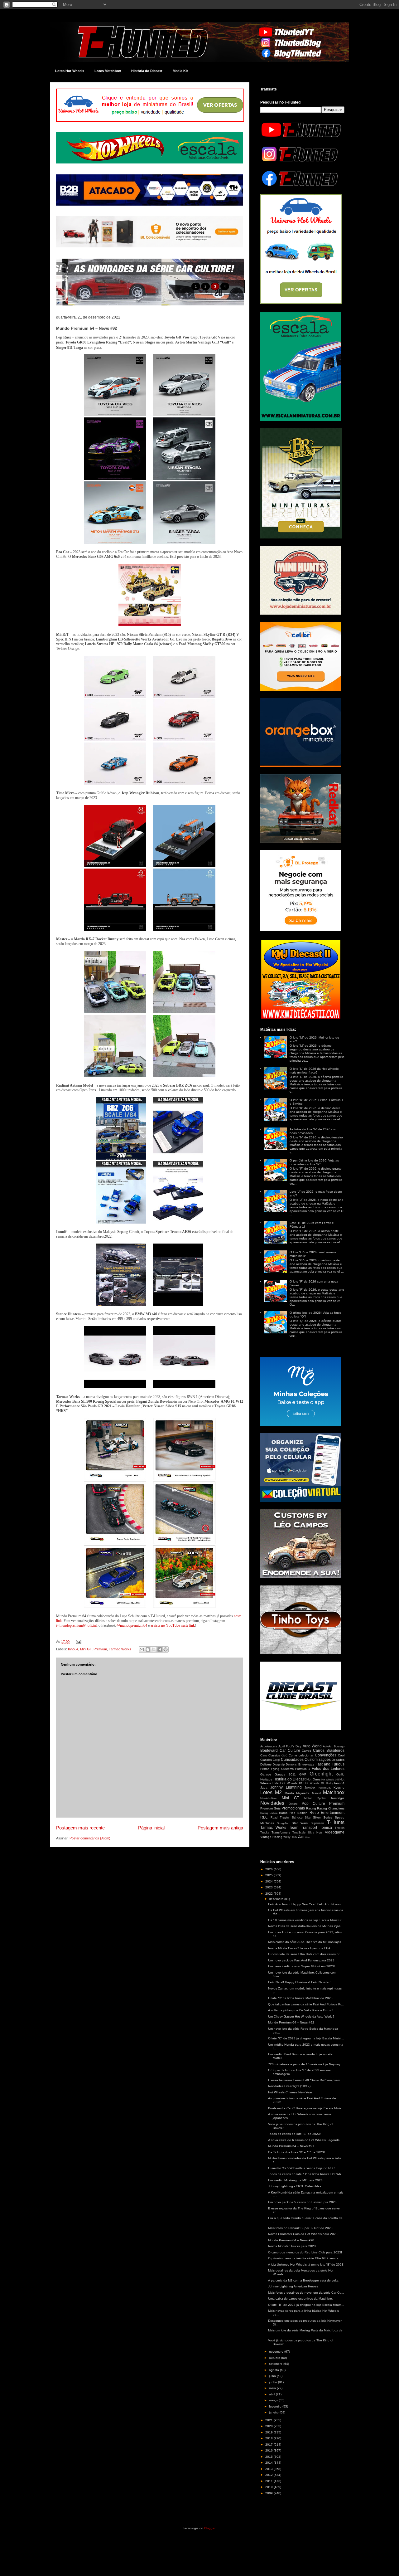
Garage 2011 (285, 1774)
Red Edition (299, 1813)
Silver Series (323, 1817)
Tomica (326, 1828)
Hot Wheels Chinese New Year (290, 2092)
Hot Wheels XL (314, 1783)
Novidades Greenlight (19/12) (289, 2086)
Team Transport (303, 1828)
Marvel (316, 1793)
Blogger (210, 2528)
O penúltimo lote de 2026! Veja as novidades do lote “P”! (314, 1162)
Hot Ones (313, 1779)
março (274, 2400)
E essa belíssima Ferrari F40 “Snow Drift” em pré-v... (305, 2080)
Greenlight (321, 1774)
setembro (276, 2364)
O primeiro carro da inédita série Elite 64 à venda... (305, 2258)
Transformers (281, 1832)
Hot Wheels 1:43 (330, 1780)
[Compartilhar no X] (154, 1649)
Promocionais (293, 1808)
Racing (311, 1808)
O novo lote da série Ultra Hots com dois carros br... (305, 1954)
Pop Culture (313, 1804)
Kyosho (339, 1787)
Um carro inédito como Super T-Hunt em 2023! (301, 1966)
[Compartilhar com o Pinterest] (166, 1649)
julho (273, 2376)
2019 (269, 2432)
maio (273, 2388)
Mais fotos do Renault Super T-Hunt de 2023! (301, 2228)
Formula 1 (303, 1769)
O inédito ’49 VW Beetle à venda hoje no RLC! (302, 2168)
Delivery (266, 1764)
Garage (266, 1774)
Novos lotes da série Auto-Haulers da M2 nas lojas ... (306, 1926)
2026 (269, 1869)
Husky (329, 1783)
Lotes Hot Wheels (70, 71)
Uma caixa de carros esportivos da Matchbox (300, 2298)
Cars (264, 1755)
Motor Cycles (315, 1798)
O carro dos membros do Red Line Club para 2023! (305, 2252)
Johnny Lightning (286, 1787)
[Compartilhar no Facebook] (160, 1649)
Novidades (272, 1803)
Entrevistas (306, 1764)
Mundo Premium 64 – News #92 (291, 2022)
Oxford (293, 1804)
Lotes (266, 1792)
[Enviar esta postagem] (78, 1642)
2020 (269, 2426)
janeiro (274, 2412)
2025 (269, 1875)
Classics (274, 1755)
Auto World (312, 1746)
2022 (269, 1894)
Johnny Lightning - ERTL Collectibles (295, 2186)
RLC (264, 1817)
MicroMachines (269, 1798)
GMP (303, 1774)
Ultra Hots (315, 1833)
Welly (287, 1837)
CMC (284, 1756)
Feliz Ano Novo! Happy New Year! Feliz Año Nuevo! (305, 1904)
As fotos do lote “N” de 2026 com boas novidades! (313, 1131)
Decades (338, 1760)
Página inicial (151, 1828)
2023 (269, 1887)
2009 (269, 2493)
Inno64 (73, 1649)
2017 (269, 2445)
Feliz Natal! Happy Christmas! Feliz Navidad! (300, 1982)
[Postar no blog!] (148, 1649)
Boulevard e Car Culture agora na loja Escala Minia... (306, 2108)
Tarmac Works (120, 1649)
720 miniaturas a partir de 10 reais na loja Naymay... (305, 2064)
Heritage (266, 1779)
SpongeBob (283, 1823)
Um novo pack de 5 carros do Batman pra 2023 (302, 2202)
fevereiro (276, 2406)
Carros (306, 1751)
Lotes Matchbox (108, 71)
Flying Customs (282, 1769)
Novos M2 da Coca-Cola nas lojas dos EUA (299, 1948)
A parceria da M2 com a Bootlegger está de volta (303, 2280)
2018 (269, 2438)
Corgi (276, 1760)
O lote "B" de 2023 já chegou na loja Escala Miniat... (306, 2305)
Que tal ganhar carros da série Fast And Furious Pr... (306, 2004)
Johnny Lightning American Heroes (293, 2286)
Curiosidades (292, 1760)
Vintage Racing (271, 1837)
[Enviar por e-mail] (142, 1649)
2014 (269, 2463)
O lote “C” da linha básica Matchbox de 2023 (300, 1998)
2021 (269, 2420)
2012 (269, 2475)
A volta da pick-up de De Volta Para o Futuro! (301, 2010)
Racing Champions (331, 1808)
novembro (277, 2352)
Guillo (340, 1774)
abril (272, 2394)
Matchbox (334, 1792)
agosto (274, 2370)
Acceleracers (269, 1746)
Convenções (326, 1755)
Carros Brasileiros (329, 1751)
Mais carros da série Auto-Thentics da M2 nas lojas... (306, 1942)
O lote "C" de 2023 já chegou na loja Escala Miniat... (306, 2038)
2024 (269, 1881)
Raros (283, 1813)
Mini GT (86, 1649)
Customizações (318, 1760)
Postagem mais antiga (220, 1828)
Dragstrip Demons (285, 1765)
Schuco (297, 1817)
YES (294, 1837)
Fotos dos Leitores (328, 1769)
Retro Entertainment (327, 1813)
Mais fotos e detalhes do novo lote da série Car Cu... (306, 2293)
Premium (100, 1649)
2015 (269, 2457)
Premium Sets (270, 1808)
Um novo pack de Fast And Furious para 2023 (301, 1960)
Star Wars (300, 1823)
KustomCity (325, 1788)
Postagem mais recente (80, 1828)
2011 (269, 2481)
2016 (269, 2450)
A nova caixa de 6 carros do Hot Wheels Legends (304, 2140)
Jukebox (310, 1788)
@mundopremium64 (132, 1625)
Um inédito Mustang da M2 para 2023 (295, 2180)
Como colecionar (301, 1755)
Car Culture (290, 1751)
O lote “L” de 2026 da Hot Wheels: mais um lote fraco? (314, 1071)
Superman (317, 1823)
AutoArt (328, 1746)
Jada (264, 1787)
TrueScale (299, 1833)
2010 (269, 2487)
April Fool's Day (290, 1746)
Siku (308, 1818)
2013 (269, 2469)
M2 (278, 1792)
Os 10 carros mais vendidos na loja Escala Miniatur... (306, 1920)
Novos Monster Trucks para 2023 (292, 2246)
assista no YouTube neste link (173, 1625)
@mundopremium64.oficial (76, 1625)
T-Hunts (336, 1822)
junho (274, 2382)
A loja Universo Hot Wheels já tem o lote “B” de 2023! (306, 2264)
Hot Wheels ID (291, 1783)
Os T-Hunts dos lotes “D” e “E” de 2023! (296, 2152)
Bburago (339, 1746)
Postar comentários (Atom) (90, 1838)
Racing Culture (269, 1813)
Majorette (303, 1793)
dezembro (277, 1899)
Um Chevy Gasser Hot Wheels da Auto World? (301, 2016)
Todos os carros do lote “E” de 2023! (294, 2134)
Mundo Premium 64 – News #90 (291, 2240)
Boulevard (269, 1751)
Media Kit (180, 71)
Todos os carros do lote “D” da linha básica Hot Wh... (306, 2174)
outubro (275, 2358)
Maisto (289, 1793)
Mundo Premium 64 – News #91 (291, 2146)
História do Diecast (147, 71)
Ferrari (265, 1769)
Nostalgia (338, 1798)
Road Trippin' (280, 1818)
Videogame (335, 1832)
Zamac (304, 1837)
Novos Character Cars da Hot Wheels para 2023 (303, 2234)
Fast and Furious (330, 1764)
